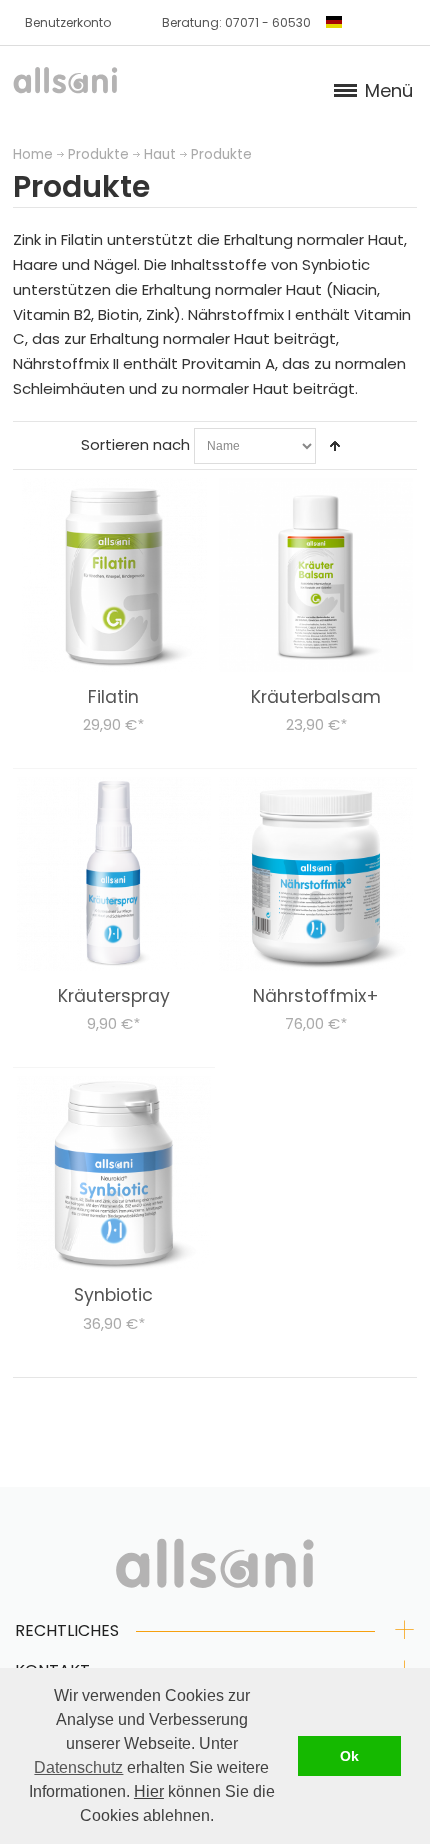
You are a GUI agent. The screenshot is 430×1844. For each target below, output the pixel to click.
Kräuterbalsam (316, 697)
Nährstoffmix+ (316, 996)
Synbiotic (113, 1295)
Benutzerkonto (68, 22)
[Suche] (394, 22)
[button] (221, 1818)
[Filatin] (114, 575)
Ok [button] (349, 1756)
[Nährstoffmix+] (316, 874)
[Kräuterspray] (114, 874)
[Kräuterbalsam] (316, 575)
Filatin (113, 697)
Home (33, 154)
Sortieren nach (135, 444)
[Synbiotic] (114, 1173)
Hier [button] (149, 1791)
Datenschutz (78, 1767)
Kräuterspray (114, 996)
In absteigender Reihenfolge (335, 446)
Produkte (98, 154)
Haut (160, 154)
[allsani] (65, 86)
